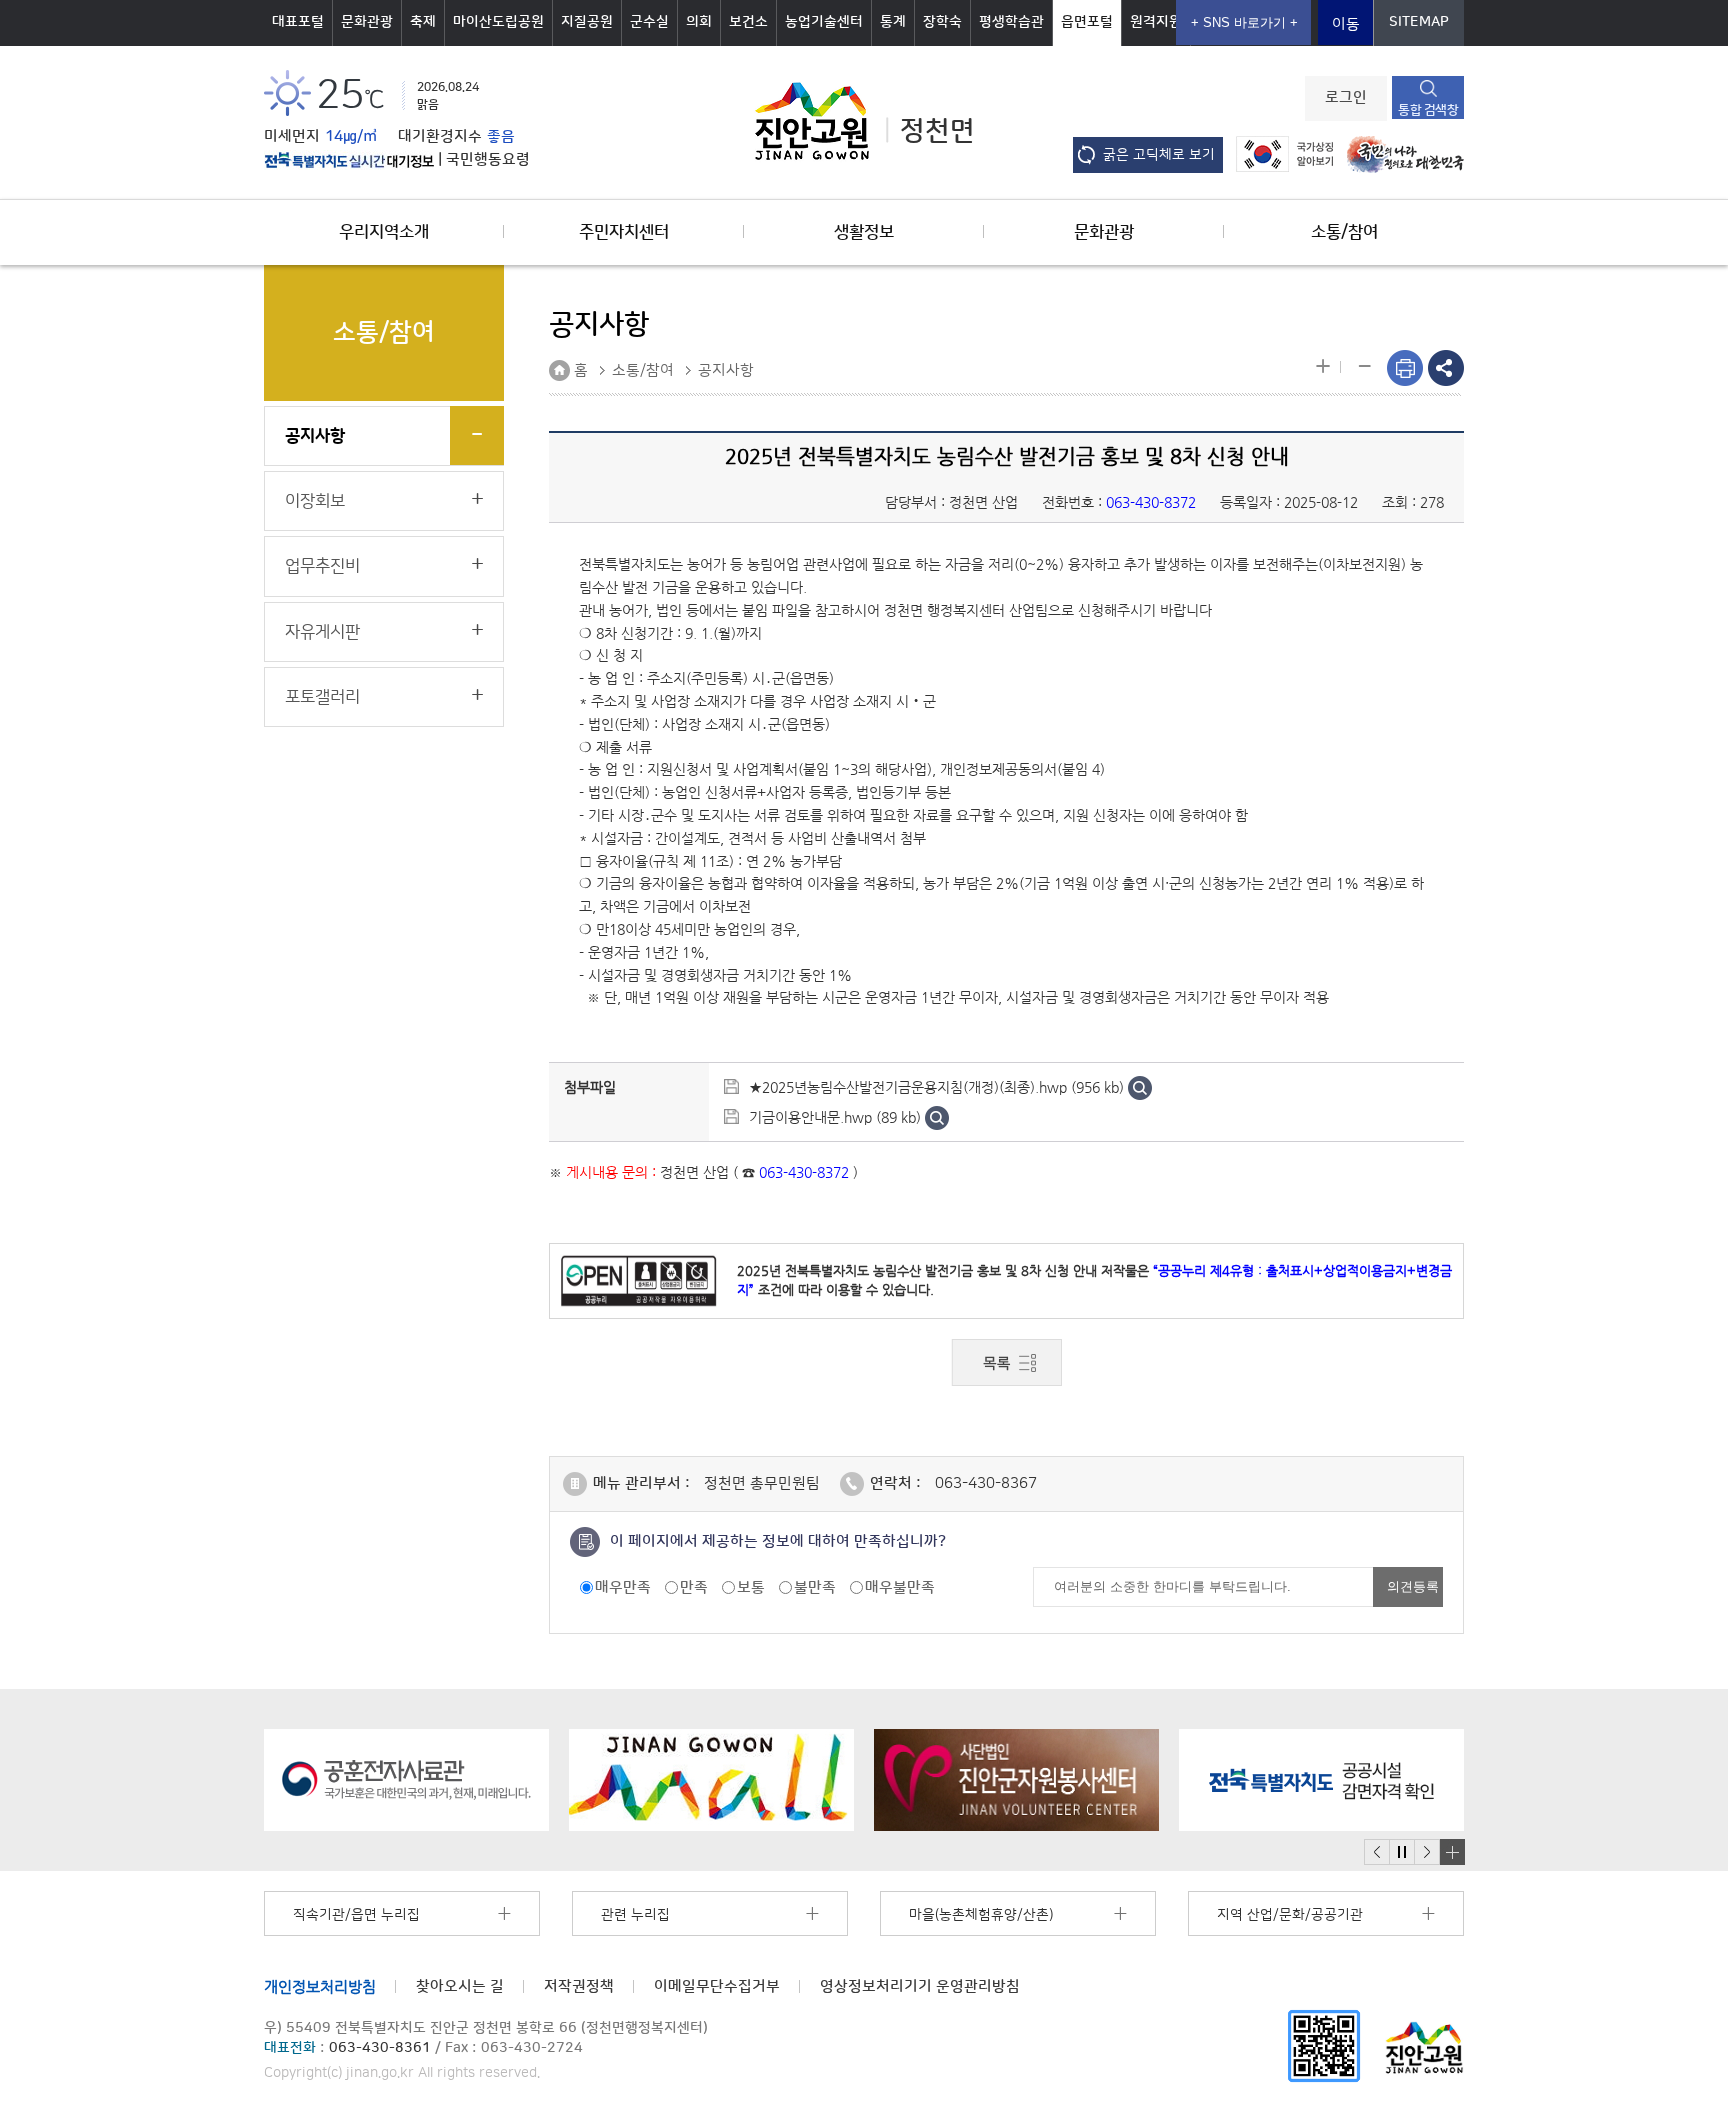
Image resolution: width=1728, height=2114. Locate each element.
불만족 (815, 1587)
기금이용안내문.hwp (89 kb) (835, 1117)
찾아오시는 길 (460, 1986)
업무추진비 (322, 566)
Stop (1401, 1852)
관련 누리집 (635, 1915)
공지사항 (315, 436)
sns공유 (1446, 368)
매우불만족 (900, 1587)
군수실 (649, 22)
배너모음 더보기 (1452, 1852)
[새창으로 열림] (406, 1780)
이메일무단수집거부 (717, 1986)
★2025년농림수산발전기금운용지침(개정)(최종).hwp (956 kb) (936, 1087)
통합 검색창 (1428, 110)
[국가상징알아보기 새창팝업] (1279, 153)
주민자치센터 (624, 232)
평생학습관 (1011, 22)
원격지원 (1156, 22)
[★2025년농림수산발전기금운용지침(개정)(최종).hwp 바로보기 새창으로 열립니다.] (1140, 1087)
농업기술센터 (824, 22)
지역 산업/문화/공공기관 (1290, 1915)
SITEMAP (1419, 22)
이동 (1346, 24)
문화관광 (367, 22)
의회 (699, 22)
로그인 (1346, 98)
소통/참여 (1344, 232)
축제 (423, 22)
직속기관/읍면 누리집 (356, 1915)
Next (1427, 1852)
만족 (694, 1587)
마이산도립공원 (498, 22)
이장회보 (315, 501)
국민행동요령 (488, 160)
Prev (1377, 1852)
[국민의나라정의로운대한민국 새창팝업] (1400, 153)
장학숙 (942, 22)
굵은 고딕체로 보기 (1159, 155)
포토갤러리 (322, 697)
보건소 (748, 22)
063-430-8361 (380, 2048)
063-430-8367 (986, 1483)
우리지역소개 (384, 232)
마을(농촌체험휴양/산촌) (981, 1915)
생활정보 (864, 232)
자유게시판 (322, 632)
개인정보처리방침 (320, 1986)
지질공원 (587, 22)
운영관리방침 (920, 1986)
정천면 (937, 131)
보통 (751, 1587)
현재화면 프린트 (1405, 368)
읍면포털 (1087, 22)
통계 (893, 22)
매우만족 (623, 1587)
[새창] (1324, 2045)
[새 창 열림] (349, 160)
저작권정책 (579, 1986)
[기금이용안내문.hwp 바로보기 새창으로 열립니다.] (937, 1117)
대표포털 (298, 22)
